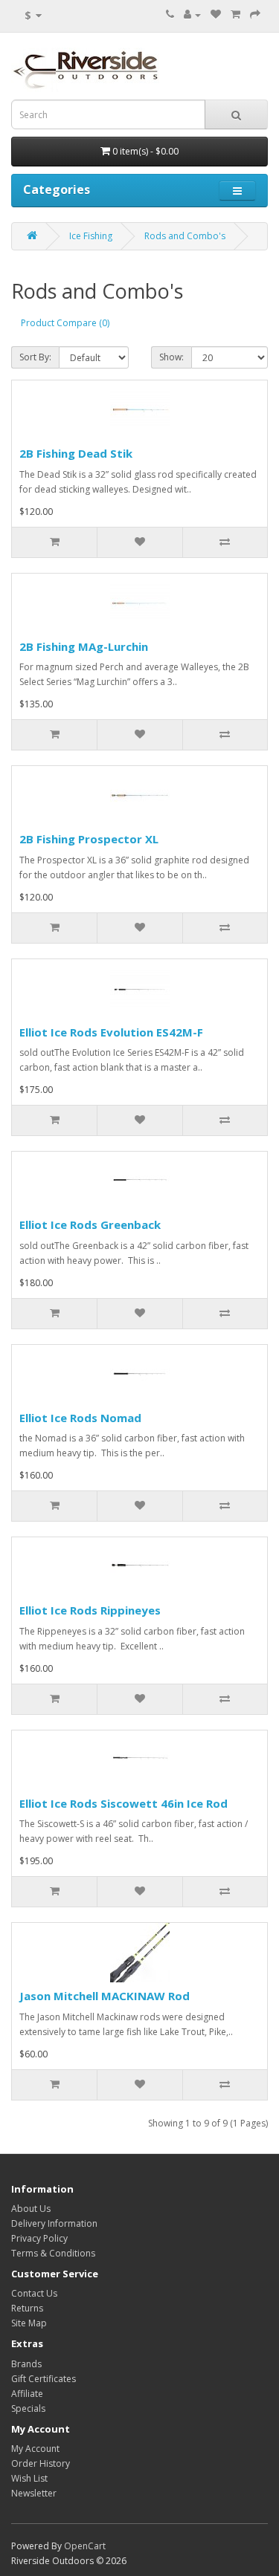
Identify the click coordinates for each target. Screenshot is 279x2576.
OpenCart (85, 2546)
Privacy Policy (39, 2238)
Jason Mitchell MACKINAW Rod (105, 1996)
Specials (28, 2408)
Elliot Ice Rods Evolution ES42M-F (111, 1032)
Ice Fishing (91, 236)
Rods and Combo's (185, 236)
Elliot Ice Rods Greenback (90, 1224)
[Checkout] (255, 14)
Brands (26, 2364)
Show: (171, 357)
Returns (27, 2308)
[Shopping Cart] (235, 14)
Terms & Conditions (53, 2253)
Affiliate (27, 2394)
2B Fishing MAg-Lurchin (84, 646)
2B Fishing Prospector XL (89, 839)
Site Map (29, 2323)
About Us (31, 2209)
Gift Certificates (44, 2379)
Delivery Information (54, 2223)
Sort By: (35, 357)
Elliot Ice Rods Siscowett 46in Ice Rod (124, 1803)
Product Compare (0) (65, 323)
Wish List (29, 2478)
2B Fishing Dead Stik (76, 453)
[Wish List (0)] (216, 14)
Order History (41, 2463)
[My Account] (192, 14)
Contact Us (34, 2293)
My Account (35, 2449)
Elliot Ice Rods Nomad (80, 1418)
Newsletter (34, 2493)
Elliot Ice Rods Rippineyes (90, 1610)
